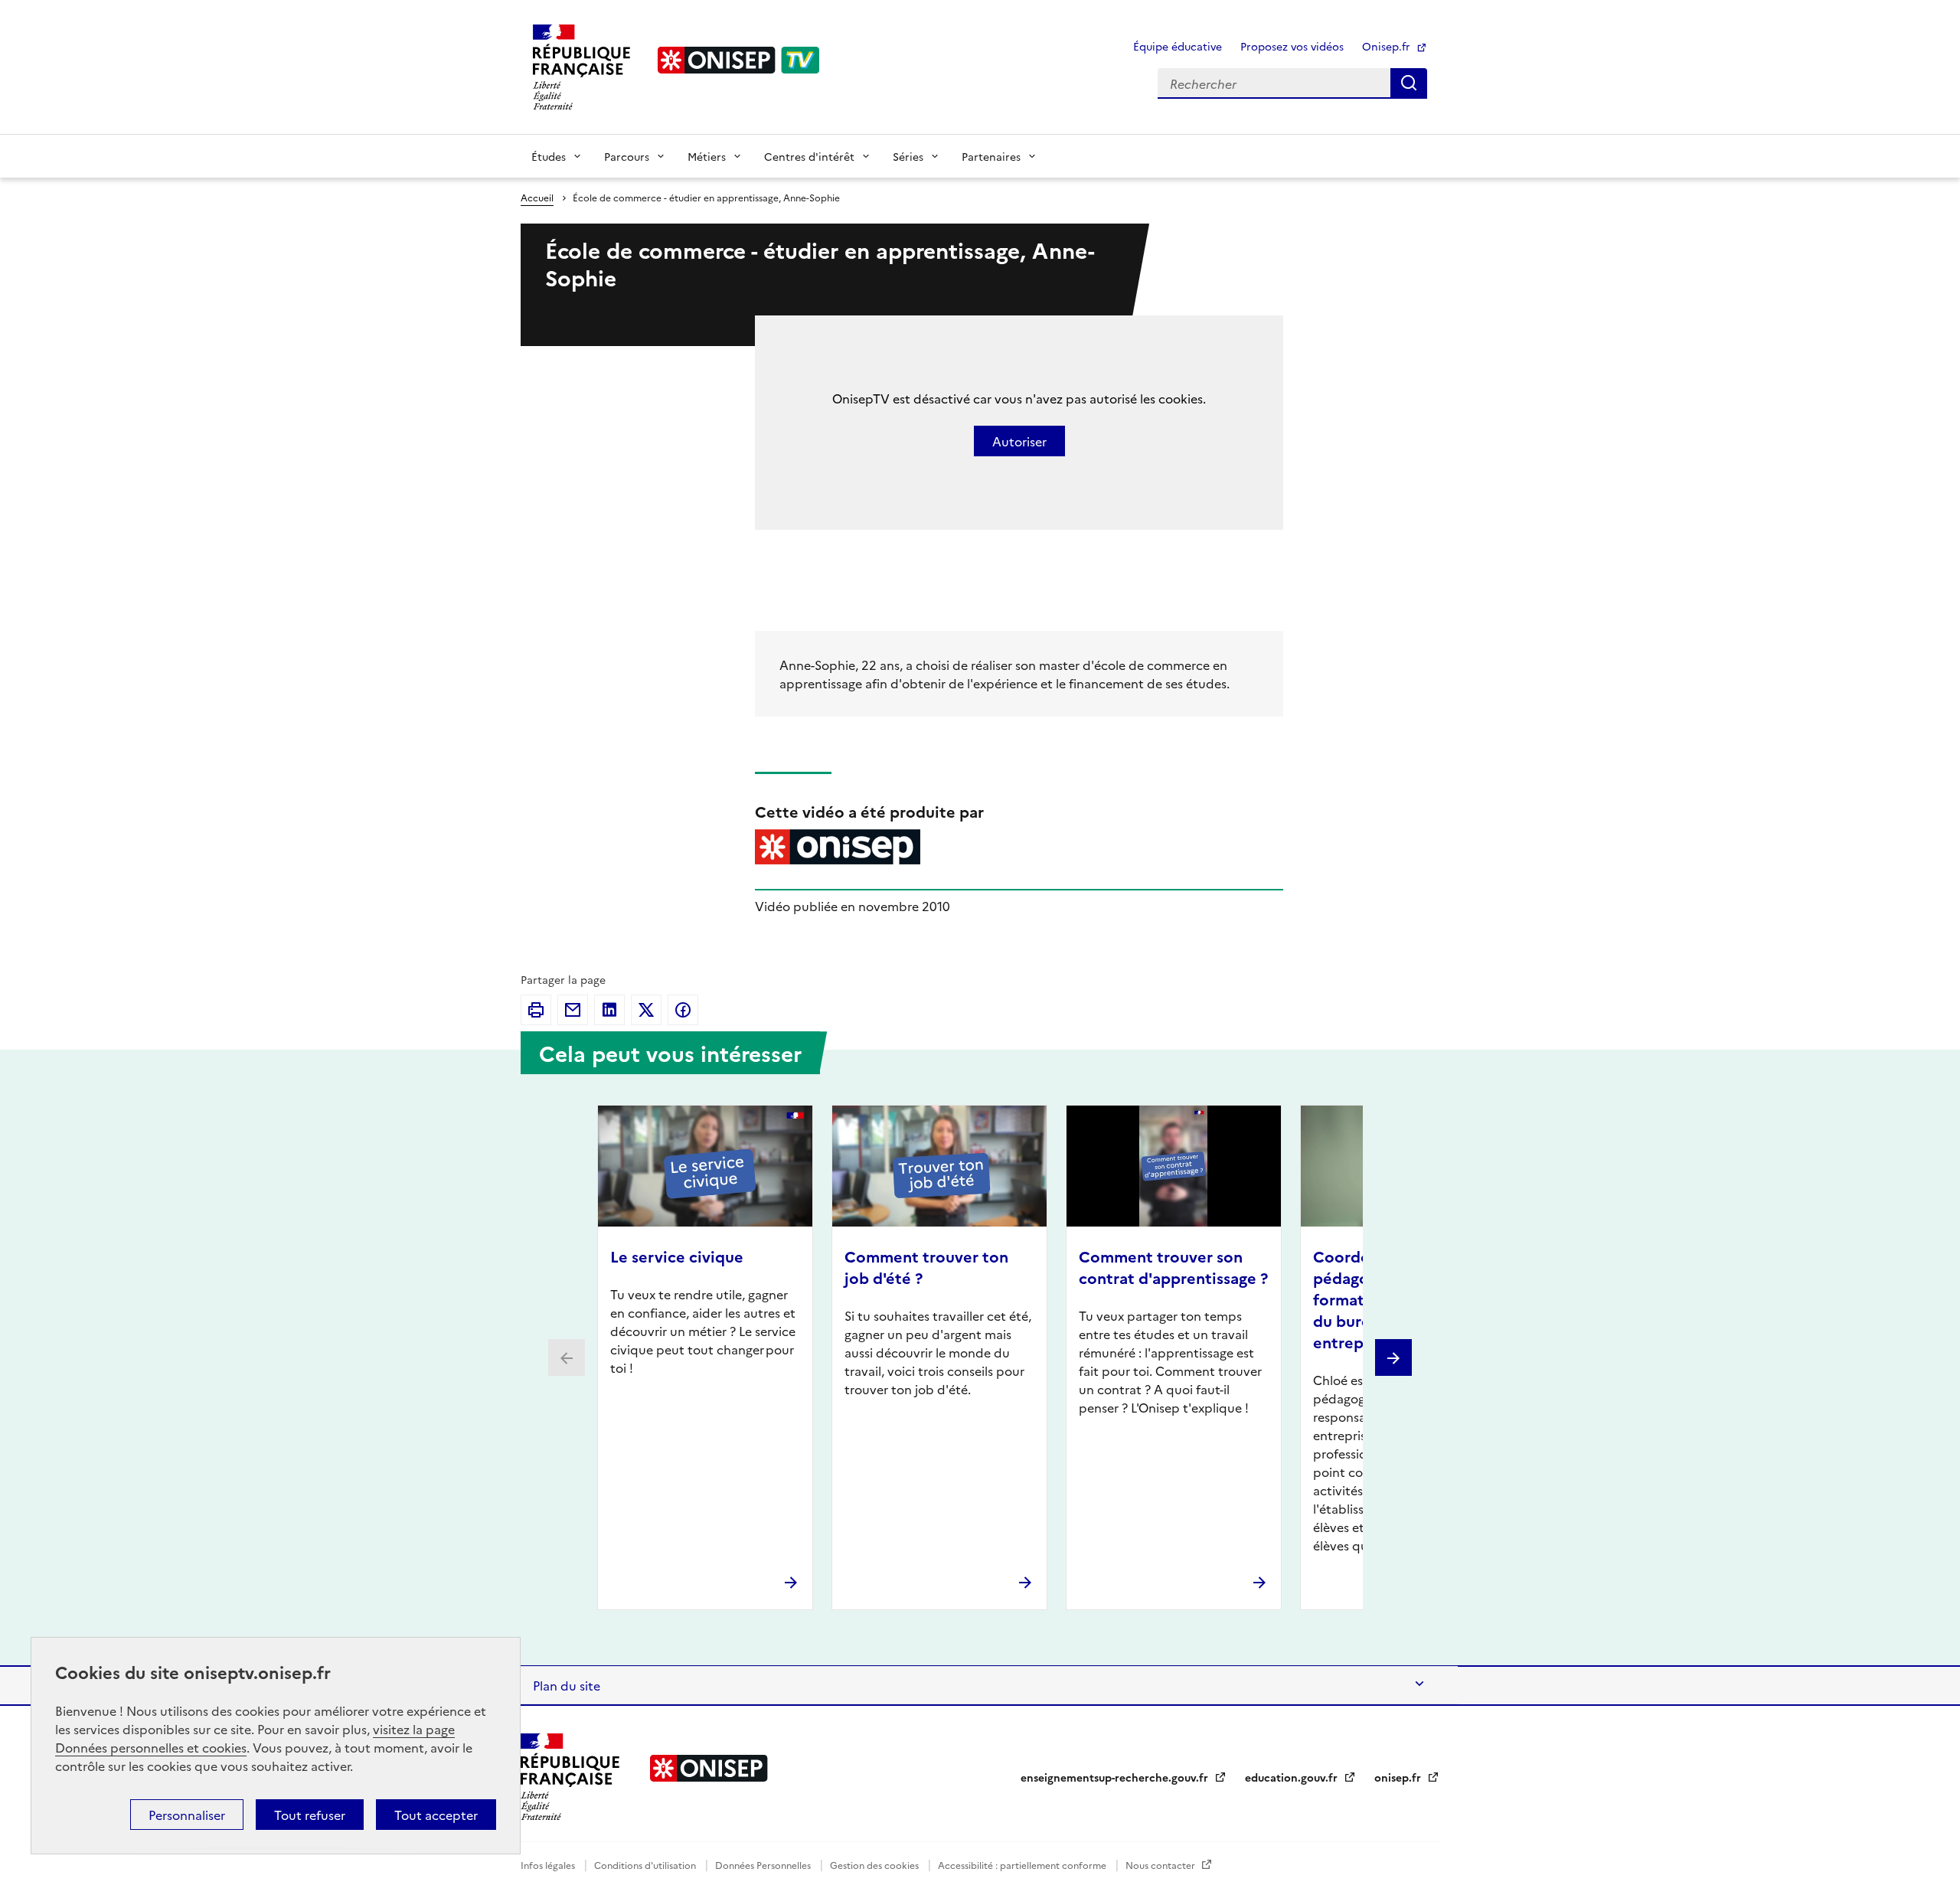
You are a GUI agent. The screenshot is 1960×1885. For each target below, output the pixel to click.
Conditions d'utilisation (646, 1865)
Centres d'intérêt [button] (809, 156)
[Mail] (573, 1010)
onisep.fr (1399, 1777)
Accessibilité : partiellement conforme (1023, 1865)
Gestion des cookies (875, 1865)
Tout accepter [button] (436, 1815)
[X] (646, 1010)
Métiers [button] (707, 156)
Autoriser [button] (1019, 441)
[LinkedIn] (609, 1010)
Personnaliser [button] (187, 1815)
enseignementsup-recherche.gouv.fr (1116, 1777)
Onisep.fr (1388, 46)
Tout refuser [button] (310, 1815)
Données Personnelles (764, 1865)
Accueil (537, 197)
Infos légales (549, 1865)
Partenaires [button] (991, 156)
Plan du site (567, 1685)
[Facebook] (683, 1010)
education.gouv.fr (1293, 1777)
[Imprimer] (536, 1010)
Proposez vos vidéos (1292, 46)
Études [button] (549, 156)
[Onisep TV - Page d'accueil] (739, 60)
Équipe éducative (1178, 46)
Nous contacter (1161, 1865)
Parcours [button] (627, 156)
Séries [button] (908, 156)
